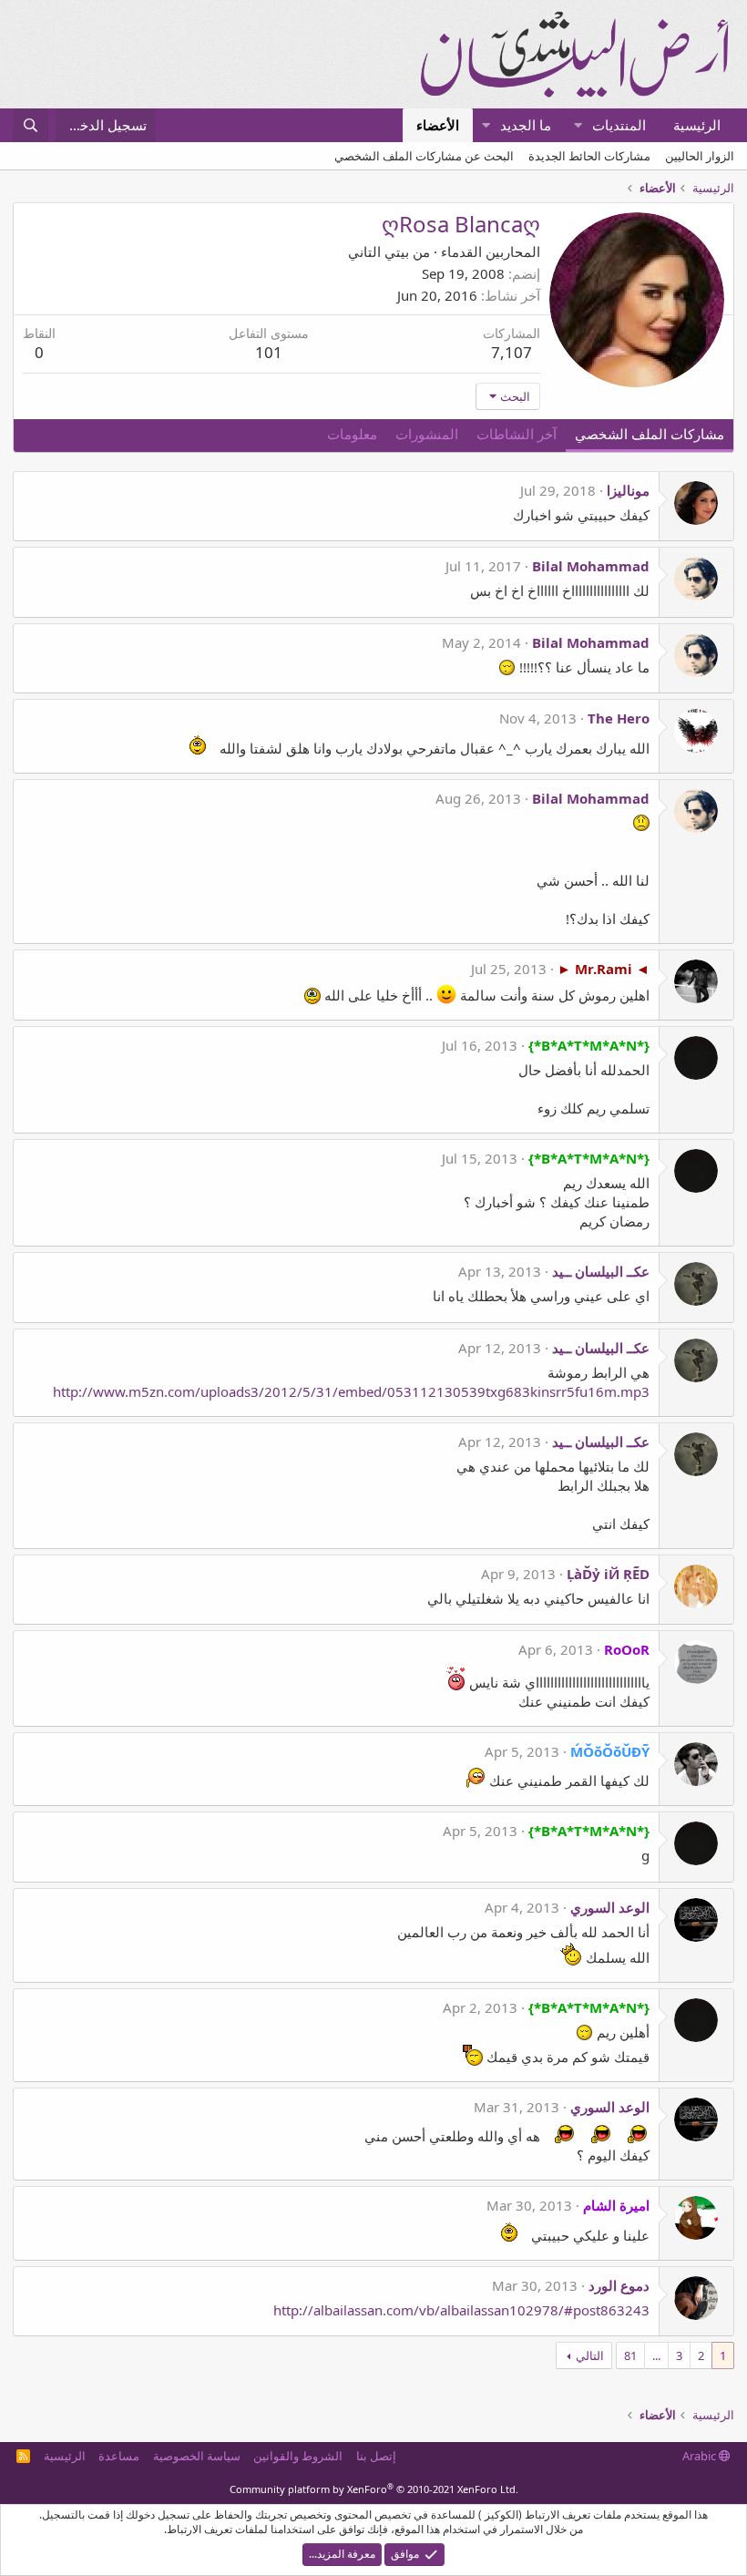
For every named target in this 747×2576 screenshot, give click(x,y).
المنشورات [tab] (427, 434)
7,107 (512, 352)
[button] (578, 125)
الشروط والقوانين (298, 2456)
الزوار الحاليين (700, 156)
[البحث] (31, 125)
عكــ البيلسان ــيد (601, 1271)
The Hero (619, 718)
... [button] (656, 2355)
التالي (590, 2355)
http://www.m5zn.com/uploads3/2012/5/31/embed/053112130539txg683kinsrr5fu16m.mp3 (351, 1391)
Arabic (701, 2456)
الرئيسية (697, 125)
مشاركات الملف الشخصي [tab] (650, 434)
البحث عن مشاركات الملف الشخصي (424, 156)
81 (630, 2355)
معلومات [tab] (352, 434)
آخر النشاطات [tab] (517, 434)
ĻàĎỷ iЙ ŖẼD (608, 1574)
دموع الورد (619, 2285)
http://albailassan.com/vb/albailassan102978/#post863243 (461, 2310)
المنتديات (619, 125)
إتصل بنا (376, 2456)
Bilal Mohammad (591, 566)
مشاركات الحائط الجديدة (589, 156)
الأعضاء (438, 125)
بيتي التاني (379, 251)
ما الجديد (526, 125)
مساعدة (119, 2456)
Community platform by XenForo (374, 2489)
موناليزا (628, 490)
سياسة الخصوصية (197, 2456)
